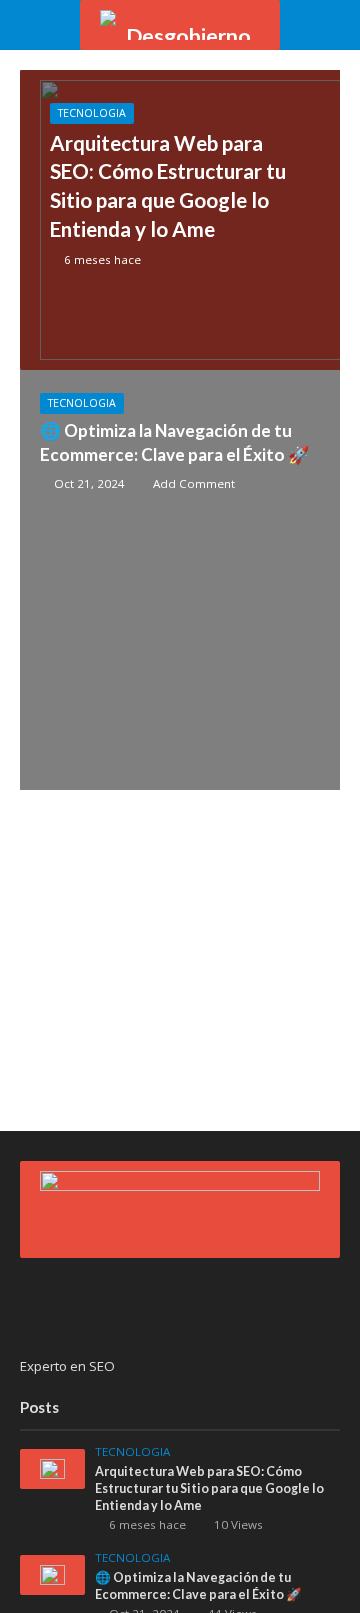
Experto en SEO (67, 1366)
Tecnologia (92, 113)
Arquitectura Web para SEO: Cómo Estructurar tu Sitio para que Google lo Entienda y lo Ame (168, 186)
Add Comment (194, 483)
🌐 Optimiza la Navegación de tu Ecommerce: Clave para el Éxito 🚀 (174, 442)
